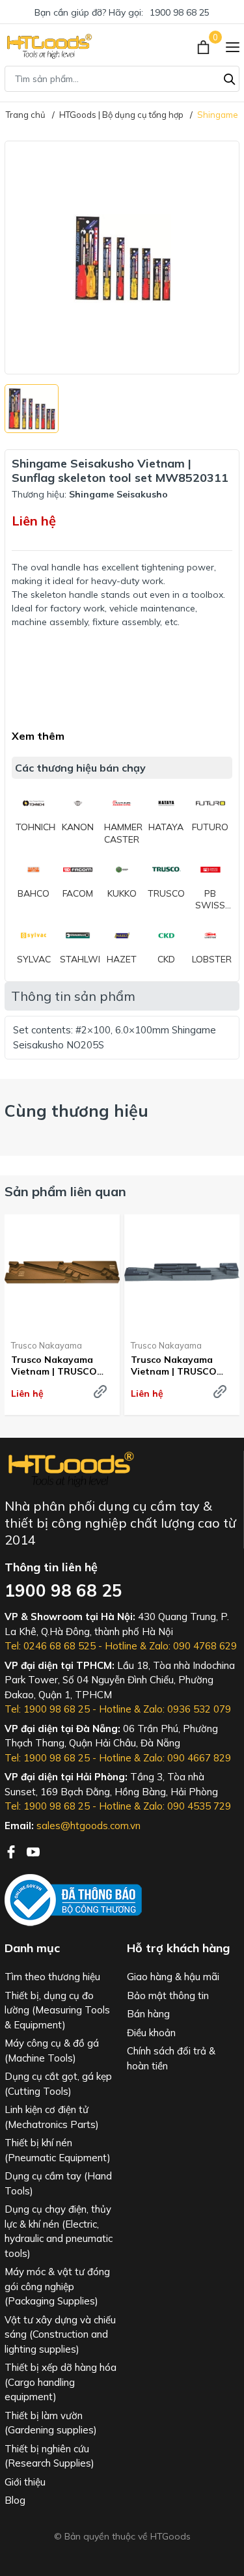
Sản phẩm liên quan (65, 1191)
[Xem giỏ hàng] (205, 46)
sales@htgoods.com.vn (88, 1826)
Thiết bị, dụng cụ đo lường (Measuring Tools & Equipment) (57, 2010)
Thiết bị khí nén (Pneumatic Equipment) (58, 2150)
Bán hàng (148, 2014)
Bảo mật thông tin (168, 1995)
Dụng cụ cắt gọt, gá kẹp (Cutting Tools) (58, 2084)
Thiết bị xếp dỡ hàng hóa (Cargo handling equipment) (61, 2382)
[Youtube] (33, 1851)
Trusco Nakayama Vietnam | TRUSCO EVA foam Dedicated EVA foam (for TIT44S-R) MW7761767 (61, 1365)
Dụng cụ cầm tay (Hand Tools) (58, 2183)
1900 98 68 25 (180, 12)
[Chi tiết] (100, 1392)
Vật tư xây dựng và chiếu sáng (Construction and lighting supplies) (60, 2334)
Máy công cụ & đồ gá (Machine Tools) (52, 2051)
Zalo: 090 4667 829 (187, 1758)
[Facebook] (12, 1851)
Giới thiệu (25, 2482)
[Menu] (233, 46)
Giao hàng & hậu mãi (173, 1977)
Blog (15, 2500)
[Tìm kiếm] (230, 77)
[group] (122, 258)
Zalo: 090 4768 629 (193, 1646)
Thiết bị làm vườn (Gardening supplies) (51, 2423)
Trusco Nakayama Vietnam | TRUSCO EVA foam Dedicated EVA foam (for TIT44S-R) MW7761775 (181, 1365)
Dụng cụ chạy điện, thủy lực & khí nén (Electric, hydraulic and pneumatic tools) (59, 2231)
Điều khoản (151, 2033)
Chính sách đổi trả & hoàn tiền (171, 2058)
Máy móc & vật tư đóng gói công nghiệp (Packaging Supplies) (57, 2286)
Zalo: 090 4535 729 (187, 1806)
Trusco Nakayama (47, 1345)
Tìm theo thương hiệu (52, 1977)
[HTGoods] (48, 46)
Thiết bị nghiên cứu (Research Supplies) (49, 2456)
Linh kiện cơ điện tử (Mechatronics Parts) (52, 2117)
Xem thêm (38, 736)
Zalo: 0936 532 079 (187, 1709)
